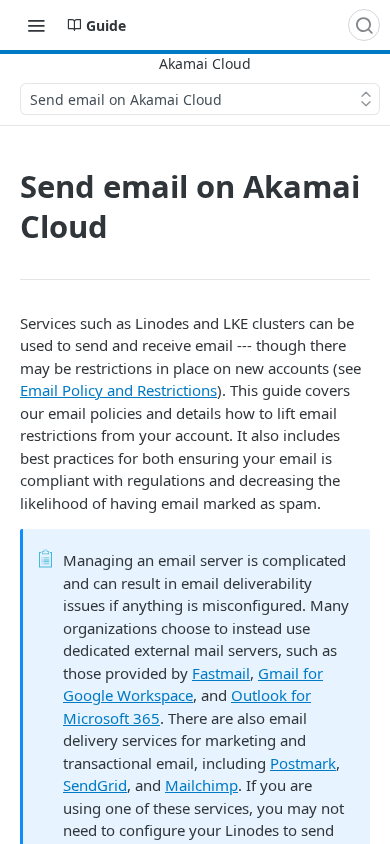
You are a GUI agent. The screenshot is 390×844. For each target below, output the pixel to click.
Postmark (303, 763)
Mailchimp (201, 785)
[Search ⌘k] (364, 25)
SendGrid (95, 785)
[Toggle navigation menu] (36, 25)
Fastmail (221, 673)
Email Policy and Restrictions (118, 390)
